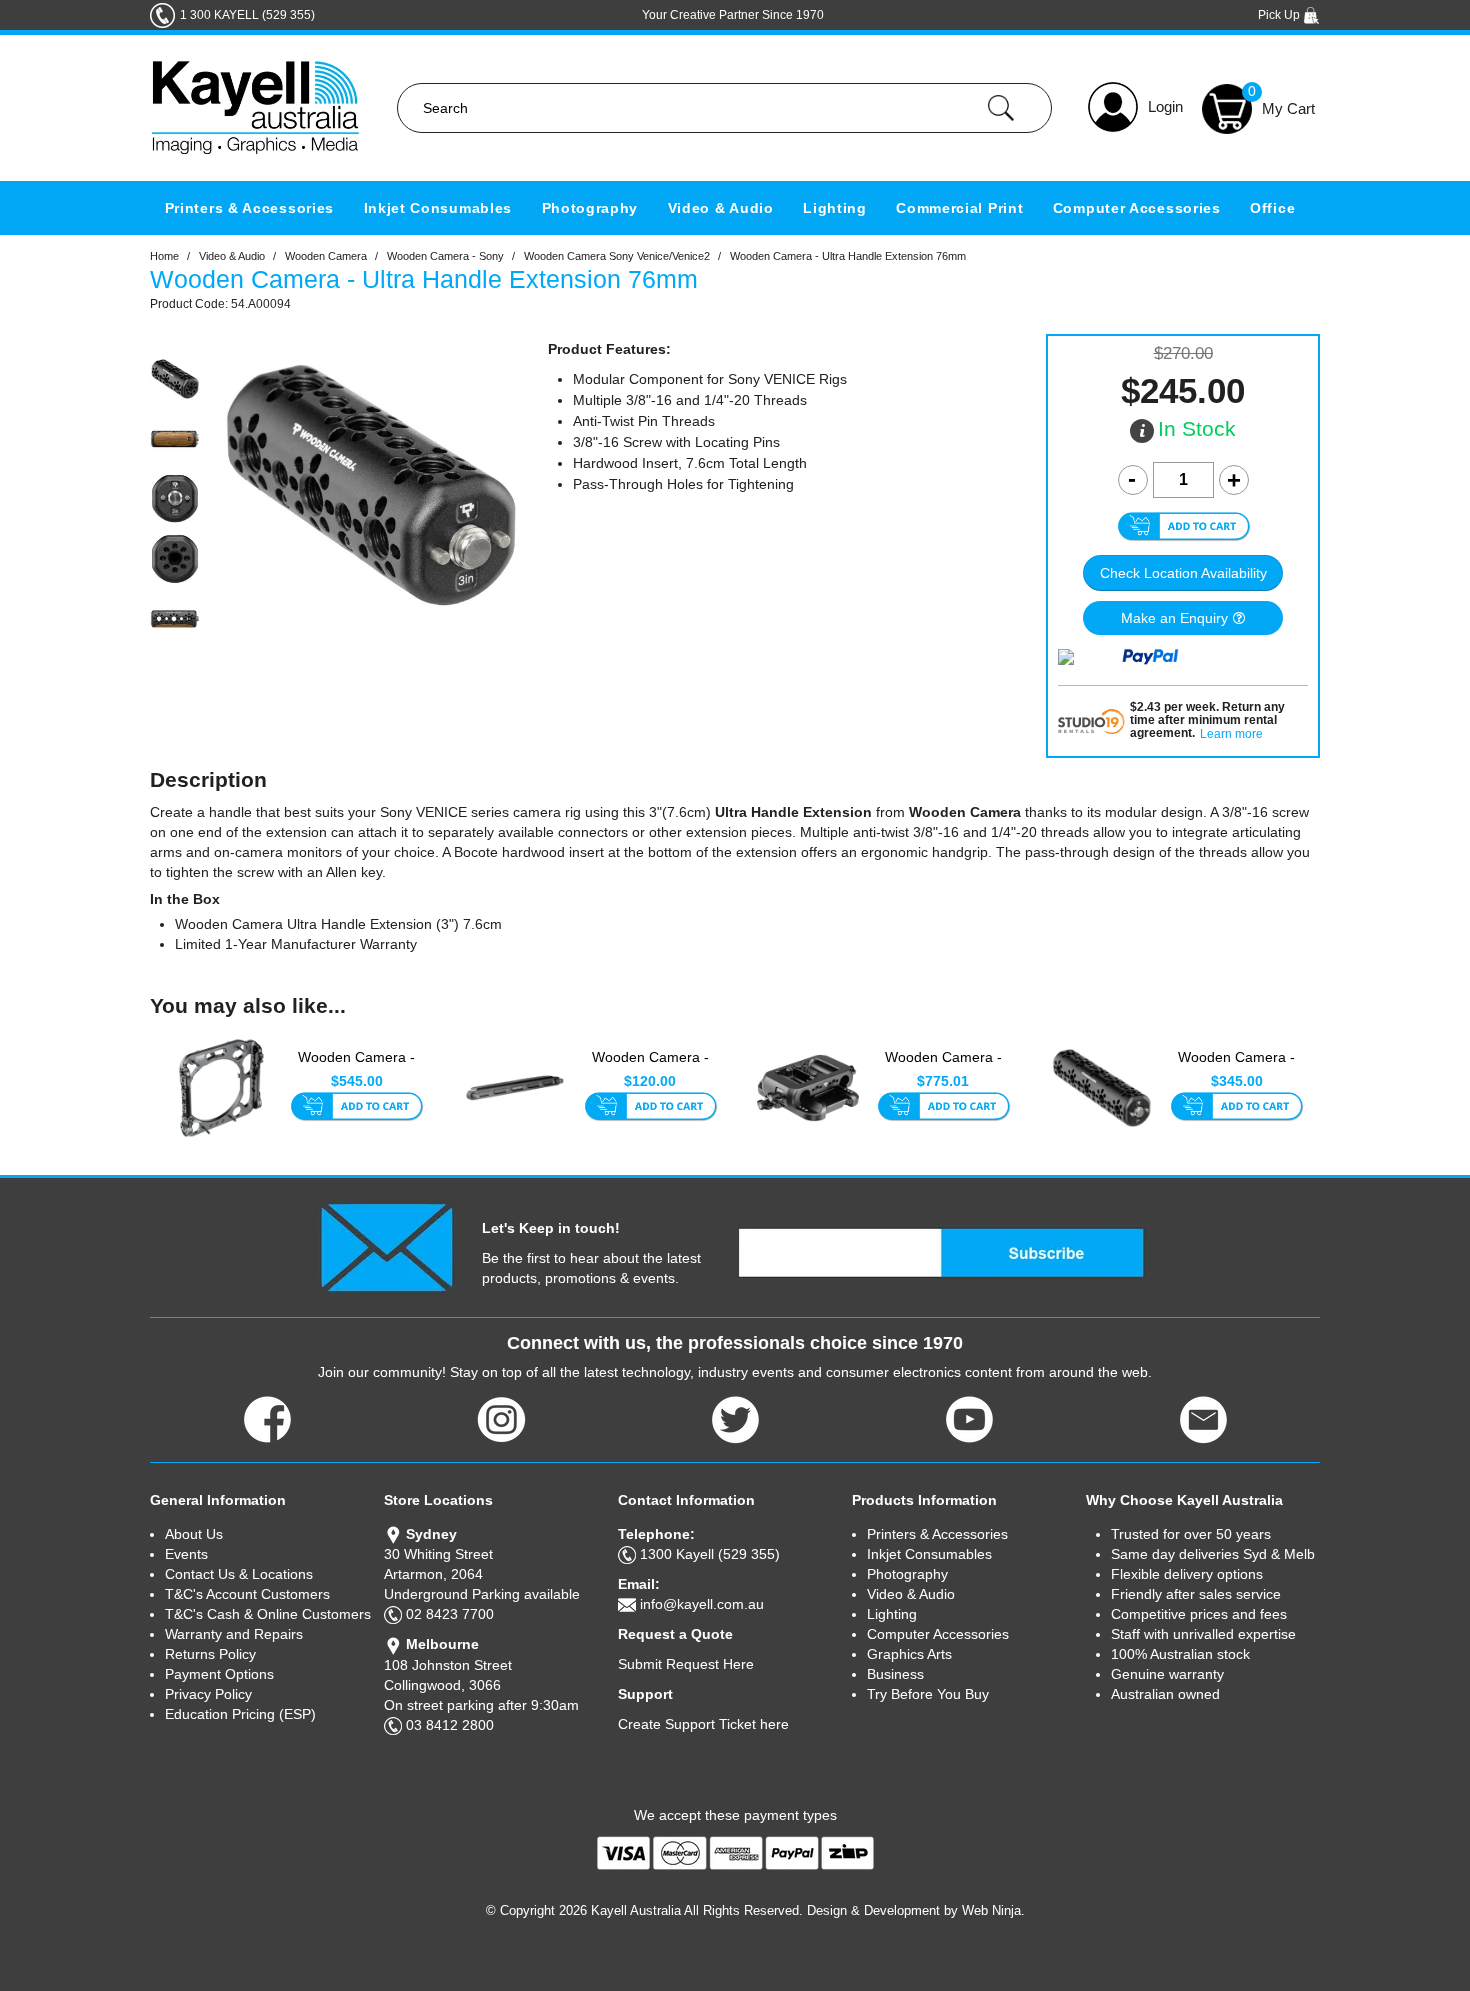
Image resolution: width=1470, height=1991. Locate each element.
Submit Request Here (686, 1664)
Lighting (835, 208)
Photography (590, 208)
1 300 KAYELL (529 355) (247, 15)
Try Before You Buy (928, 1694)
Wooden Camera (326, 256)
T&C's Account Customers (247, 1594)
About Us (194, 1534)
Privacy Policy (208, 1694)
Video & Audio (721, 208)
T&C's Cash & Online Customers (268, 1614)
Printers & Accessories (249, 208)
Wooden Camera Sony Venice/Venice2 (617, 256)
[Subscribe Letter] (386, 1247)
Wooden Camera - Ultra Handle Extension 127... (1236, 1068)
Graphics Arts (909, 1654)
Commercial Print (959, 208)
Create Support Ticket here (703, 1724)
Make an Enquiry (1174, 618)
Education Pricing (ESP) (240, 1714)
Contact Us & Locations (239, 1574)
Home (164, 256)
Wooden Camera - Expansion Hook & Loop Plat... (650, 1068)
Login (1165, 106)
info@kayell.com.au (702, 1604)
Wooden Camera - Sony (445, 256)
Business (895, 1674)
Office (1272, 208)
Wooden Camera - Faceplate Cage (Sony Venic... (356, 1068)
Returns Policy (210, 1654)
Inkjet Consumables (438, 208)
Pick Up (1280, 15)
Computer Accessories (1137, 208)
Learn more (1231, 734)
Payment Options (219, 1674)
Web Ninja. (993, 1910)
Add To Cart (356, 1108)
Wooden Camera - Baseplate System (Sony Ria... (943, 1068)
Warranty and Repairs (234, 1634)
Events (186, 1554)
